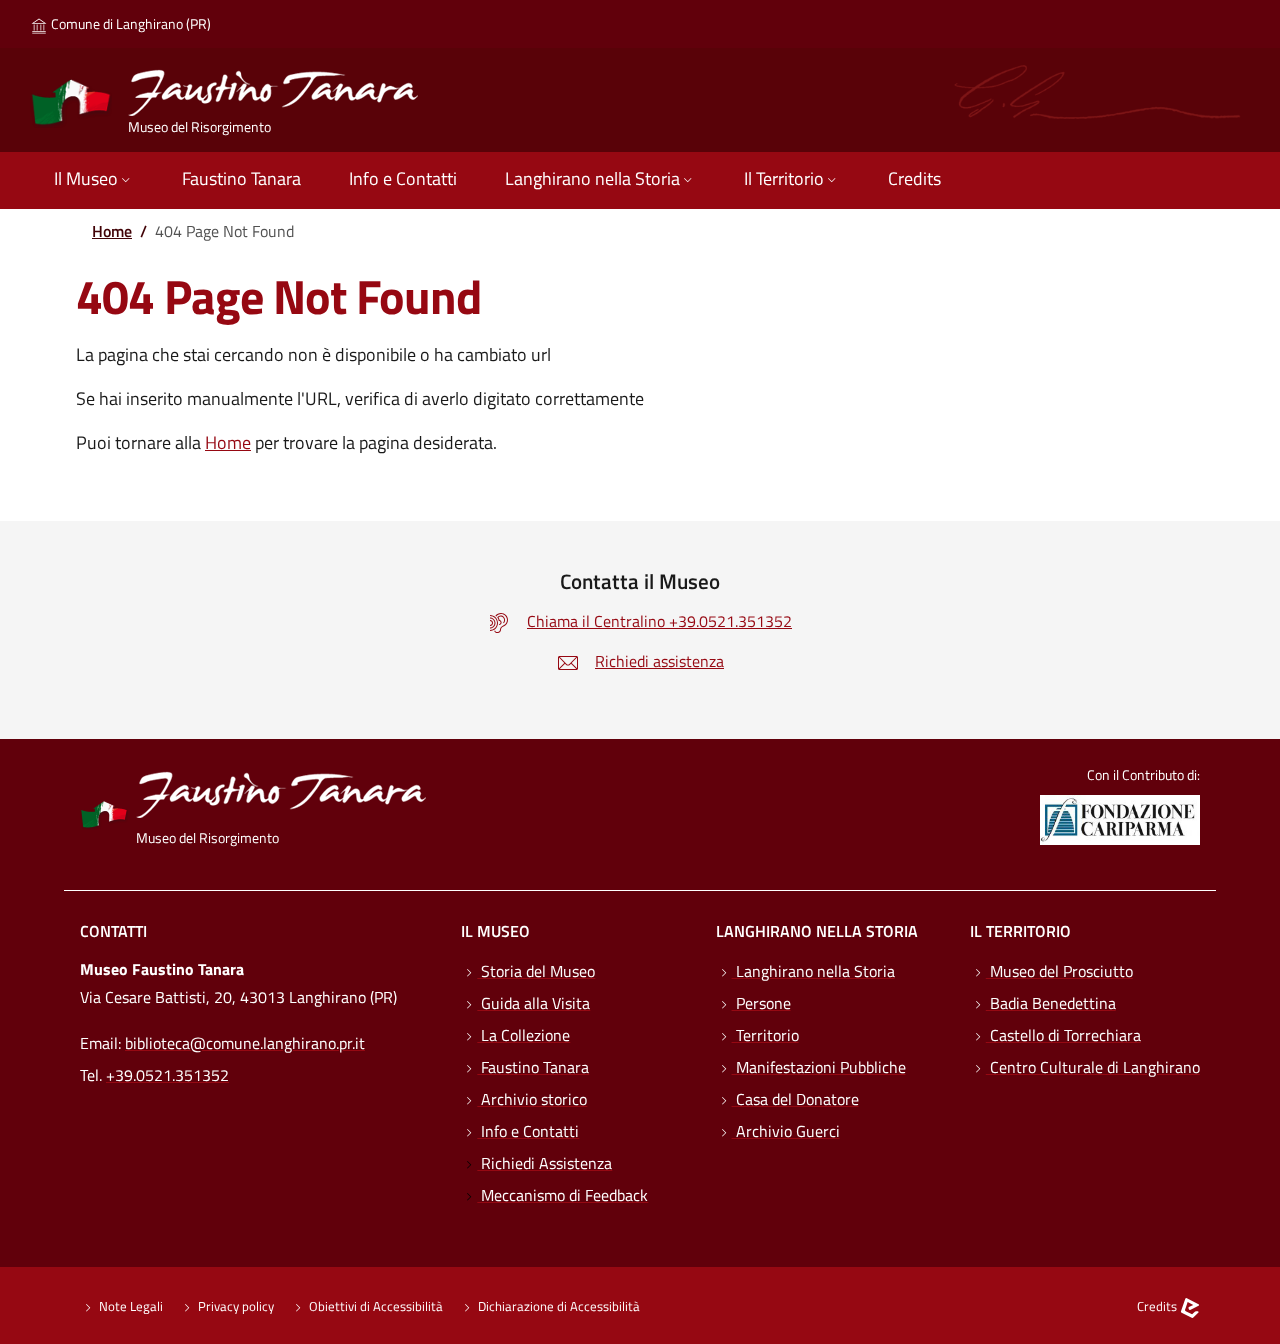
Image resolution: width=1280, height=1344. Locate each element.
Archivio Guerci (786, 1131)
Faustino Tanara (533, 1067)
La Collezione (523, 1035)
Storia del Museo (536, 971)
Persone (761, 1003)
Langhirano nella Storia (813, 971)
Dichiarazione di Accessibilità (557, 1306)
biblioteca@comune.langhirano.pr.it (245, 1043)
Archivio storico (532, 1099)
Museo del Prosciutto (1059, 971)
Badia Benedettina (1051, 1003)
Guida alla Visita (533, 1003)
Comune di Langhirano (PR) (129, 23)
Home (112, 231)
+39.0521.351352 (167, 1075)
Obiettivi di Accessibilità (374, 1306)
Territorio (765, 1035)
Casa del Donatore (795, 1099)
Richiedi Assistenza (544, 1163)
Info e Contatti (528, 1131)
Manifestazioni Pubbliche (819, 1067)
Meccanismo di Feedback (562, 1195)
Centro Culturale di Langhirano (1093, 1067)
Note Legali (129, 1306)
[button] (94, 180)
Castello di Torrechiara (1063, 1035)
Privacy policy (234, 1306)
